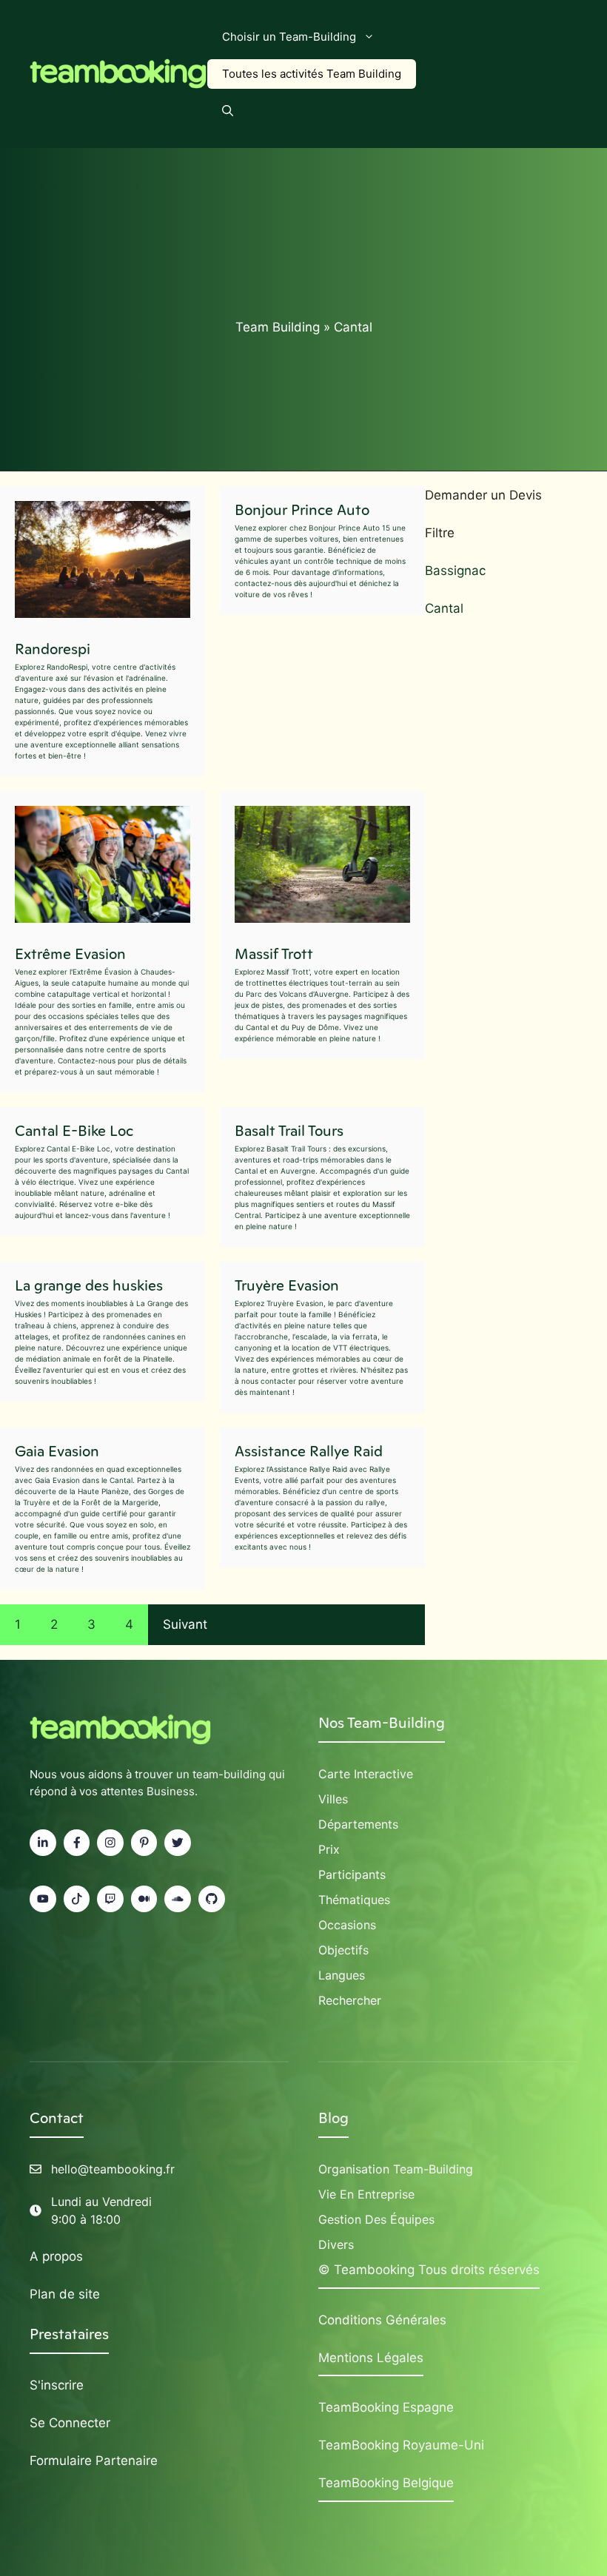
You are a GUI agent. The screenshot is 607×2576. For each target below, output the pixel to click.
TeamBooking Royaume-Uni (401, 2445)
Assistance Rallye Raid (309, 1451)
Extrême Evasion (70, 954)
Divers (336, 2244)
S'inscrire (57, 2385)
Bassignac (455, 571)
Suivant (185, 1624)
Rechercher (350, 2000)
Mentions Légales (371, 2358)
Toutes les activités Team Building (312, 74)
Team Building (278, 327)
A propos (56, 2256)
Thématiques (354, 1900)
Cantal (444, 608)
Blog (333, 2118)
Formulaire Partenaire (94, 2461)
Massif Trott (274, 954)
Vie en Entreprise (366, 2194)
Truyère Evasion (287, 1285)
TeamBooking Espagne (386, 2407)
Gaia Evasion (57, 1451)
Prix (329, 1849)
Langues (342, 1975)
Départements (358, 1824)
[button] (228, 111)
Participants (352, 1874)
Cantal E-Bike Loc (74, 1131)
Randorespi (53, 649)
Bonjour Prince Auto (302, 510)
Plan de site (65, 2294)
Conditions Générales (382, 2320)
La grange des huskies (89, 1285)
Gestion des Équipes (376, 2219)
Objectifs (343, 1950)
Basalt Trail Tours (289, 1131)
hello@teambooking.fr (113, 2169)
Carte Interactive (366, 1774)
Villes (333, 1799)
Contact (57, 2118)
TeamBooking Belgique (386, 2483)
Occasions (347, 1925)
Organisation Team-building (396, 2169)
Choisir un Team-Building (289, 37)
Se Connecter (70, 2423)
